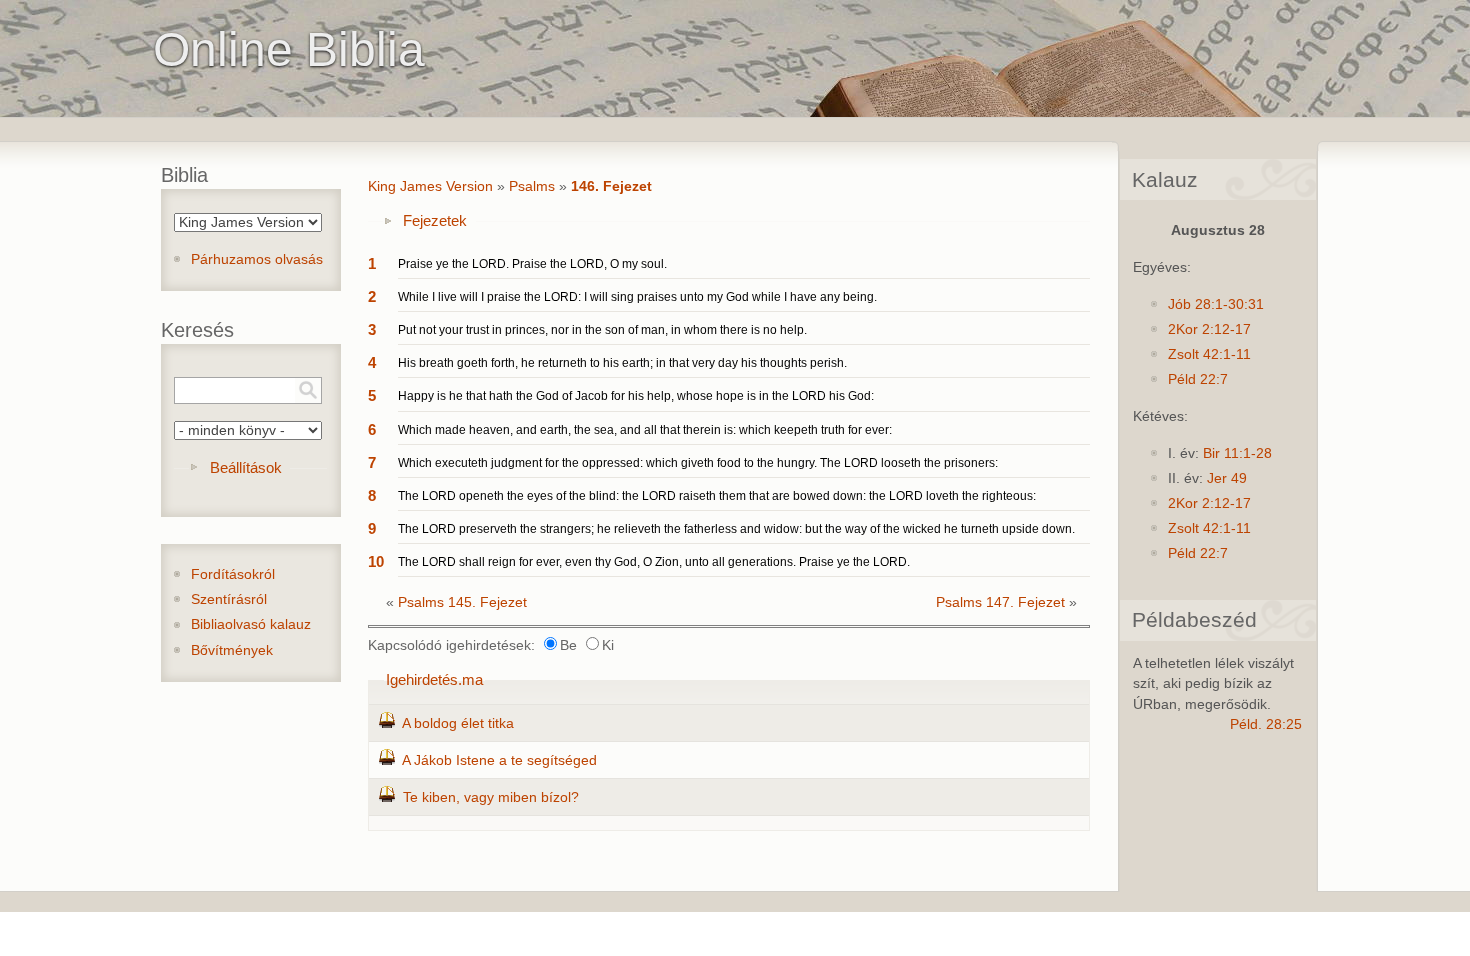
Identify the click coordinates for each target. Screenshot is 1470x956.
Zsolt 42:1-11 (1209, 354)
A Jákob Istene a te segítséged (499, 760)
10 (376, 561)
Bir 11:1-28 (1237, 453)
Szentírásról (229, 599)
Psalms (532, 186)
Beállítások (246, 467)
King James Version (430, 186)
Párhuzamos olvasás (257, 259)
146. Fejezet (611, 186)
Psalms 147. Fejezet (1000, 602)
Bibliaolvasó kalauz (251, 624)
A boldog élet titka (458, 723)
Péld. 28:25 (1266, 724)
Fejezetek (435, 220)
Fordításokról (233, 574)
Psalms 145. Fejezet (462, 602)
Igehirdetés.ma (434, 679)
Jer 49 (1227, 478)
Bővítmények (232, 650)
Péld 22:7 (1198, 379)
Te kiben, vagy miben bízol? (491, 797)
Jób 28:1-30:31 (1216, 304)
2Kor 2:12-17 (1209, 329)
